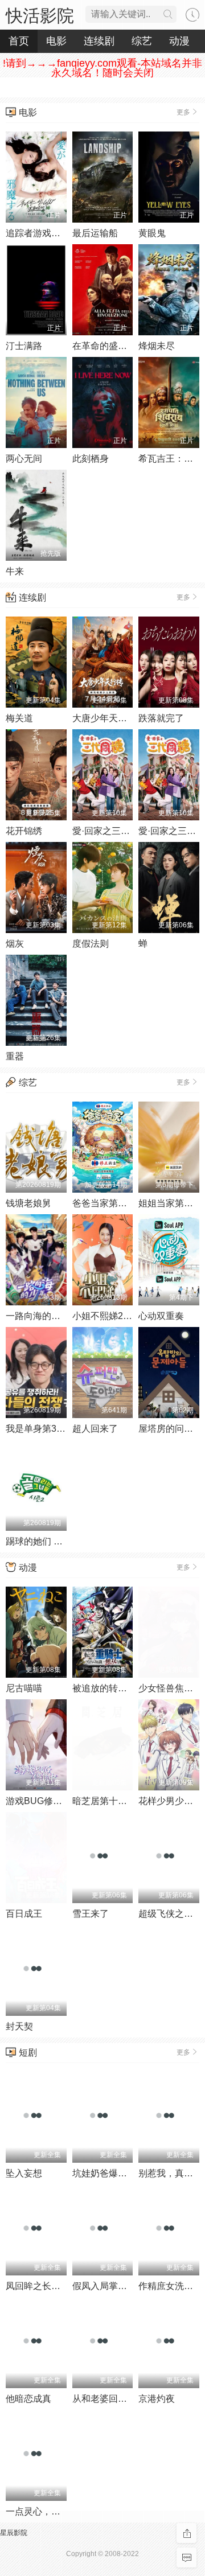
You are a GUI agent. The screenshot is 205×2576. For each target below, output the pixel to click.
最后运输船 (95, 233)
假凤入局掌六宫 (104, 2286)
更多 (183, 112)
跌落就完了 (161, 718)
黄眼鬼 (152, 233)
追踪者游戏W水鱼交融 (51, 233)
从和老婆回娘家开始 (113, 2399)
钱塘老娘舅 (28, 1203)
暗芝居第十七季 (104, 1801)
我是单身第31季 (38, 1429)
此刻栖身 (91, 459)
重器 (15, 1056)
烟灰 (15, 944)
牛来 (15, 571)
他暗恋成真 (28, 2399)
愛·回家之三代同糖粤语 (119, 831)
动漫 (28, 1568)
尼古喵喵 (24, 1688)
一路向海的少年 (38, 1316)
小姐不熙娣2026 (105, 1316)
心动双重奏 (161, 1316)
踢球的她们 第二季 (43, 1541)
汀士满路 (24, 346)
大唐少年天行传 (104, 718)
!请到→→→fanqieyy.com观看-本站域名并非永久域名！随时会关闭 (102, 68)
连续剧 (32, 597)
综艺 (28, 1082)
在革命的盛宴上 (104, 346)
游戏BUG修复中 (38, 1801)
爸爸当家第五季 (104, 1203)
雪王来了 (91, 1914)
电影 (28, 112)
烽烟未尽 (157, 346)
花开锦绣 (24, 831)
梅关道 (19, 718)
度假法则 (91, 944)
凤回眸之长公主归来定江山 (60, 2286)
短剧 (28, 2053)
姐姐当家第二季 (170, 1203)
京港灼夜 (157, 2399)
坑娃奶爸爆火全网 (109, 2173)
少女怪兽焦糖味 (170, 1688)
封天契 (19, 2026)
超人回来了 (95, 1429)
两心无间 (24, 459)
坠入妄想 (24, 2173)
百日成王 (24, 1914)
